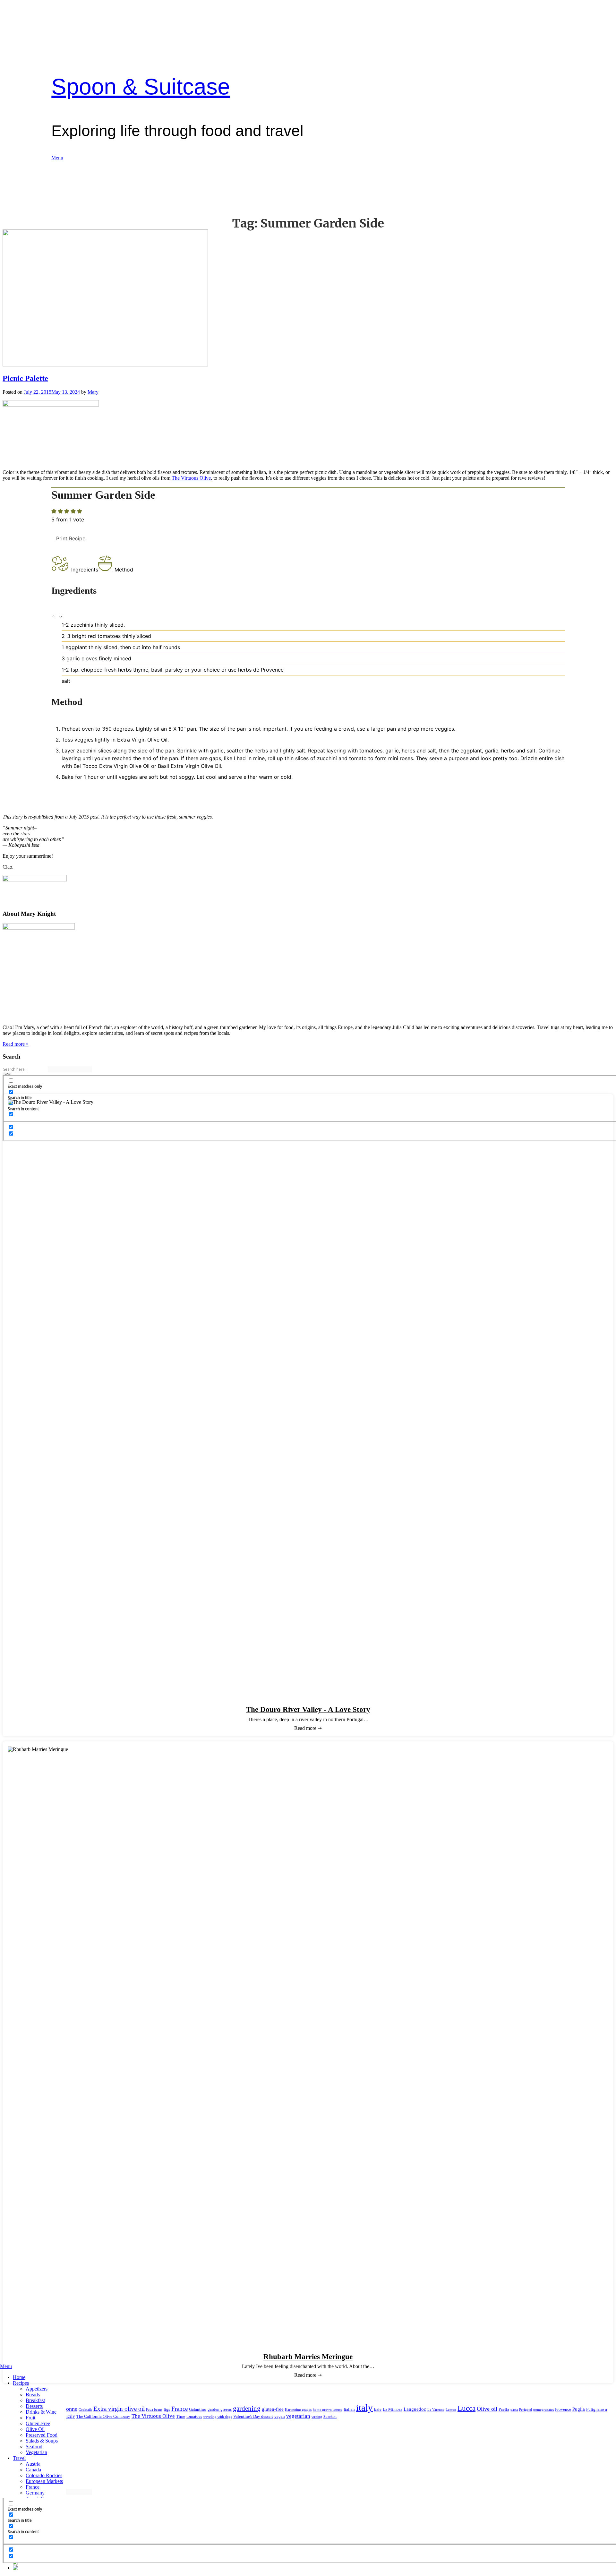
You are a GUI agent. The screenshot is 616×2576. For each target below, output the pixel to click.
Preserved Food (42, 2435)
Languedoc (415, 2409)
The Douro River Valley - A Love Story (308, 1709)
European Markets (44, 2481)
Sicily (69, 2416)
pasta (514, 2410)
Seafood (34, 2447)
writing (317, 2417)
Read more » (16, 1044)
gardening (247, 2409)
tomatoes (194, 2416)
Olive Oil (35, 2429)
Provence (563, 2409)
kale (378, 2409)
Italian (349, 2409)
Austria (33, 2464)
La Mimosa (393, 2409)
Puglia (579, 2409)
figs (167, 2409)
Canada (33, 2470)
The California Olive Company (103, 2416)
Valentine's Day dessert (253, 2416)
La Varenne (436, 2410)
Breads (33, 2395)
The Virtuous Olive (191, 478)
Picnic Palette (25, 378)
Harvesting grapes (298, 2410)
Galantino (198, 2409)
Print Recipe (71, 538)
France (33, 2487)
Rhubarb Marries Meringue (308, 2357)
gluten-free (273, 2409)
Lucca (466, 2408)
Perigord (526, 2410)
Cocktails (85, 2410)
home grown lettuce (328, 2410)
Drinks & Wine (41, 2412)
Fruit (30, 2418)
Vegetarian (36, 2452)
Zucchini (330, 2417)
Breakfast (35, 2400)
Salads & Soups (42, 2441)
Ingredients (85, 570)
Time (181, 2416)
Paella (504, 2409)
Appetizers (37, 2389)
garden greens (220, 2409)
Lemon (451, 2410)
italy (364, 2408)
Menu (57, 158)
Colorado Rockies (44, 2475)
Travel (19, 2458)
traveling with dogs (218, 2417)
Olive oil (487, 2409)
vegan (280, 2416)
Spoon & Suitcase (141, 87)
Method (124, 570)
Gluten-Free (38, 2423)
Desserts (34, 2406)
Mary (93, 392)
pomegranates (543, 2410)
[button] (55, 617)
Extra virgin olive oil (119, 2409)
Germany (35, 2493)
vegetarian (298, 2416)
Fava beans (154, 2410)
